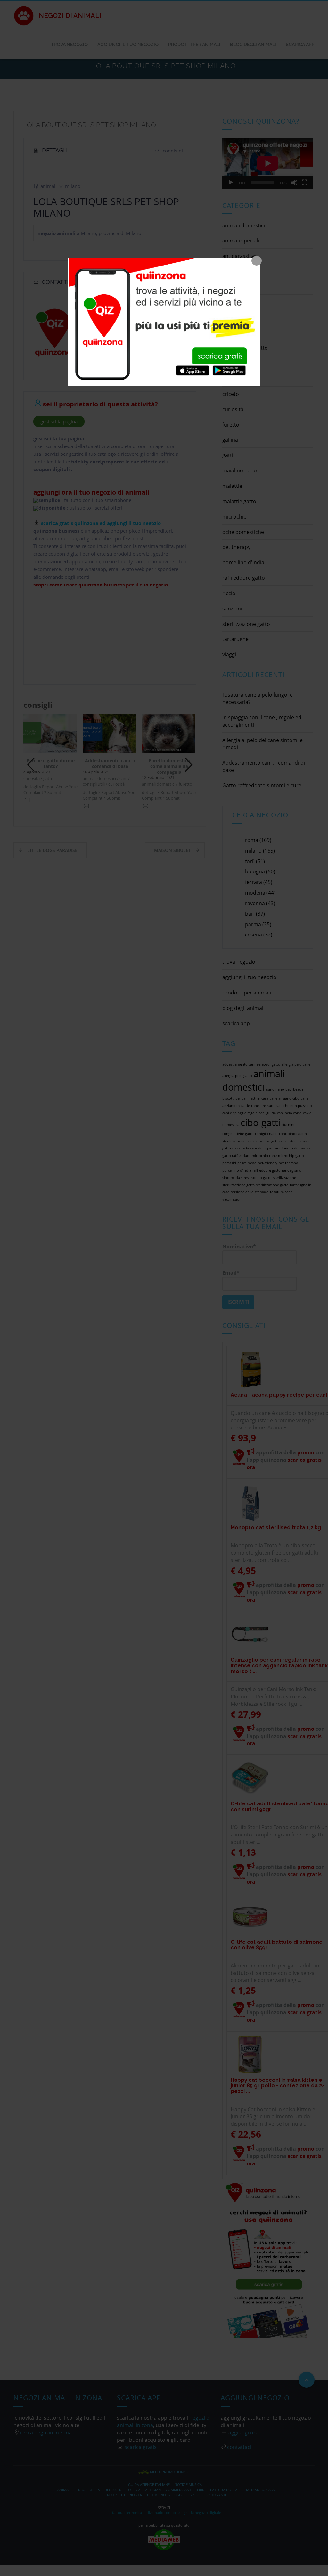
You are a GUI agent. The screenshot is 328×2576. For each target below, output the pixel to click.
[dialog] (164, 322)
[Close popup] (257, 261)
